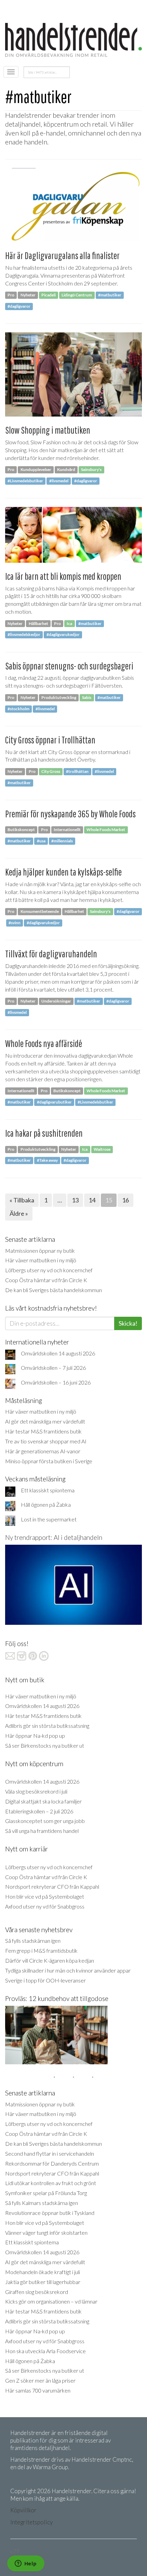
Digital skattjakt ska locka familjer (43, 1801)
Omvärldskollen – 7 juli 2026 (53, 1368)
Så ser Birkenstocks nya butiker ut (45, 1745)
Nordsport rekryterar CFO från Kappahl (52, 1886)
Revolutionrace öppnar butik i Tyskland (50, 2213)
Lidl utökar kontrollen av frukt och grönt (51, 2183)
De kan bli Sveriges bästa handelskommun (54, 1290)
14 (92, 1200)
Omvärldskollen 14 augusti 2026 (58, 1353)
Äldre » (19, 1213)
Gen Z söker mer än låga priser (40, 2380)
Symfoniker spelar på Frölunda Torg (46, 2193)
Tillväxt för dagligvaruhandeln (51, 954)
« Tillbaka (22, 1200)
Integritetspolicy (31, 2522)
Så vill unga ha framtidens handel (42, 1831)
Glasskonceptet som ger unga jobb (45, 1821)
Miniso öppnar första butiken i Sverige (49, 1461)
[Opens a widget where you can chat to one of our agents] (26, 2564)
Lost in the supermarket (49, 1519)
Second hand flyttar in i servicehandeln (50, 2153)
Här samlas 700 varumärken (38, 2390)
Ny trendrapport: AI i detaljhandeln (54, 1537)
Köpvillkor (23, 2510)
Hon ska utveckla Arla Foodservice (45, 2351)
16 (125, 1200)
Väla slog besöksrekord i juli (36, 1791)
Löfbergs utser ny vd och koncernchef (49, 1270)
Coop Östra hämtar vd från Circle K (46, 1280)
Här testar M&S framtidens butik (43, 1431)
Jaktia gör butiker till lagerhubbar (43, 2282)
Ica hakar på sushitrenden (44, 1133)
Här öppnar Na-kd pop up (35, 1736)
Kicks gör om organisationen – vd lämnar (51, 2301)
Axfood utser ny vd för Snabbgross (45, 1906)
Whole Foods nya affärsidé (44, 1043)
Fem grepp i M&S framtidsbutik (41, 1950)
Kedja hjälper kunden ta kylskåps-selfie (63, 872)
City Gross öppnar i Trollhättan (50, 740)
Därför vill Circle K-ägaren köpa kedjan (50, 1960)
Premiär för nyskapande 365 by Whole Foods (70, 814)
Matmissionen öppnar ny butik (40, 1251)
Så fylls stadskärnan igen (33, 1941)
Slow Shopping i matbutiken (48, 430)
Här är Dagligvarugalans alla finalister (62, 256)
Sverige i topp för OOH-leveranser (45, 1980)
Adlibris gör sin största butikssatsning (47, 1726)
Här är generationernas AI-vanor (43, 1451)
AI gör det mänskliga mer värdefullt (45, 1421)
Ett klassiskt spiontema (48, 1490)
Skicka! (128, 1323)
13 (75, 1200)
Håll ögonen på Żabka (46, 1504)
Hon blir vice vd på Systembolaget (45, 1896)
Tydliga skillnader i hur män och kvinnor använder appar (68, 1970)
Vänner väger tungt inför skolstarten (46, 2233)
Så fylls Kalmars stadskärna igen (42, 2203)
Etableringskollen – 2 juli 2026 (39, 1811)
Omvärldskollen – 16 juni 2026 (56, 1382)
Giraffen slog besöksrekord (37, 2292)
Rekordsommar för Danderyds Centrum (52, 2163)
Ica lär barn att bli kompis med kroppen (63, 576)
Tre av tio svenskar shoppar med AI (46, 1441)
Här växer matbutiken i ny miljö (41, 1260)
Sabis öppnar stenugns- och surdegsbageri (69, 666)
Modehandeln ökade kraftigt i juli (43, 2272)
